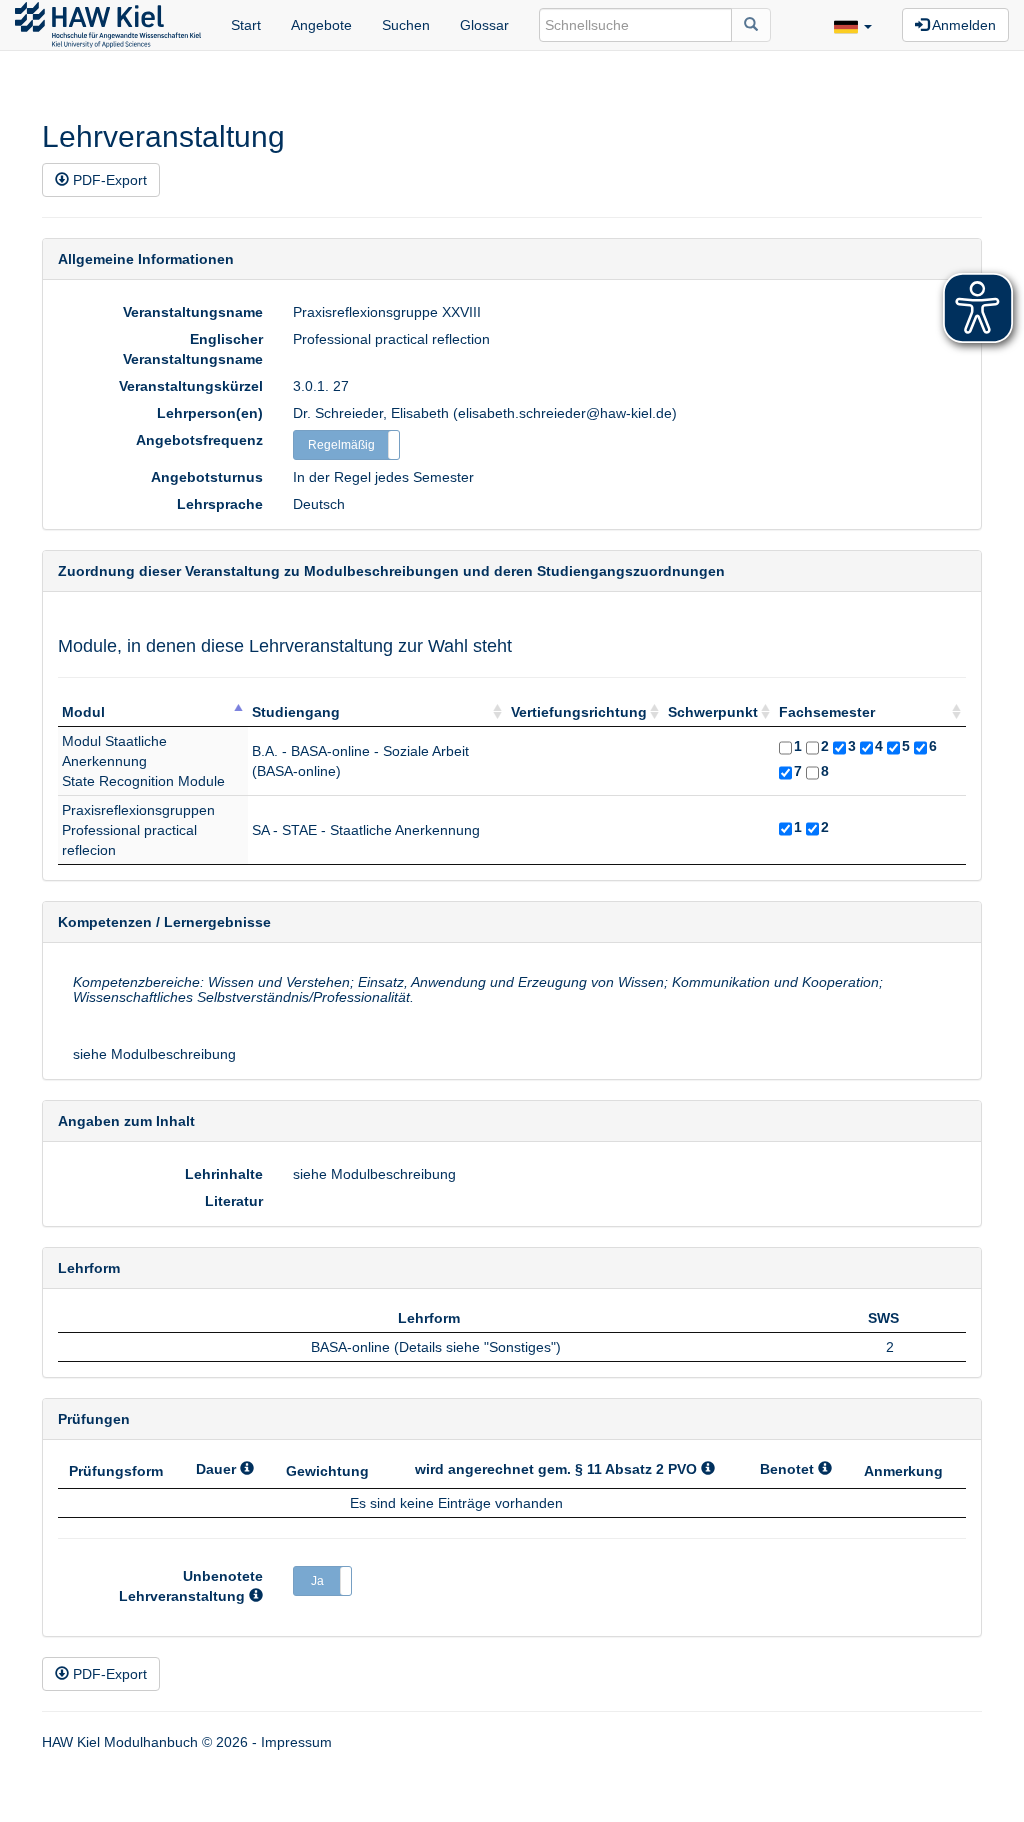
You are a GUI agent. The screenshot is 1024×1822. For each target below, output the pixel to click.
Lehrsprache (220, 504)
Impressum (296, 1742)
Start (246, 25)
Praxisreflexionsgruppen (138, 810)
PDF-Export (108, 180)
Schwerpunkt (713, 712)
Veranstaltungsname (193, 312)
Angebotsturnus (207, 477)
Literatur (234, 1201)
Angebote (321, 25)
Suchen (406, 25)
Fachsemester (827, 712)
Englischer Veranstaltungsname (193, 349)
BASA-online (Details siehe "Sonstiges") (436, 1347)
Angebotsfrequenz (199, 440)
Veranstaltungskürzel (191, 386)
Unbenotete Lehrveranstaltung (191, 1586)
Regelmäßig (341, 445)
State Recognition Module (143, 781)
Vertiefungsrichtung (579, 712)
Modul (83, 712)
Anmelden (962, 25)
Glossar (484, 25)
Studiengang (296, 712)
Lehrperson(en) (210, 413)
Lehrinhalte (224, 1174)
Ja (317, 1581)
